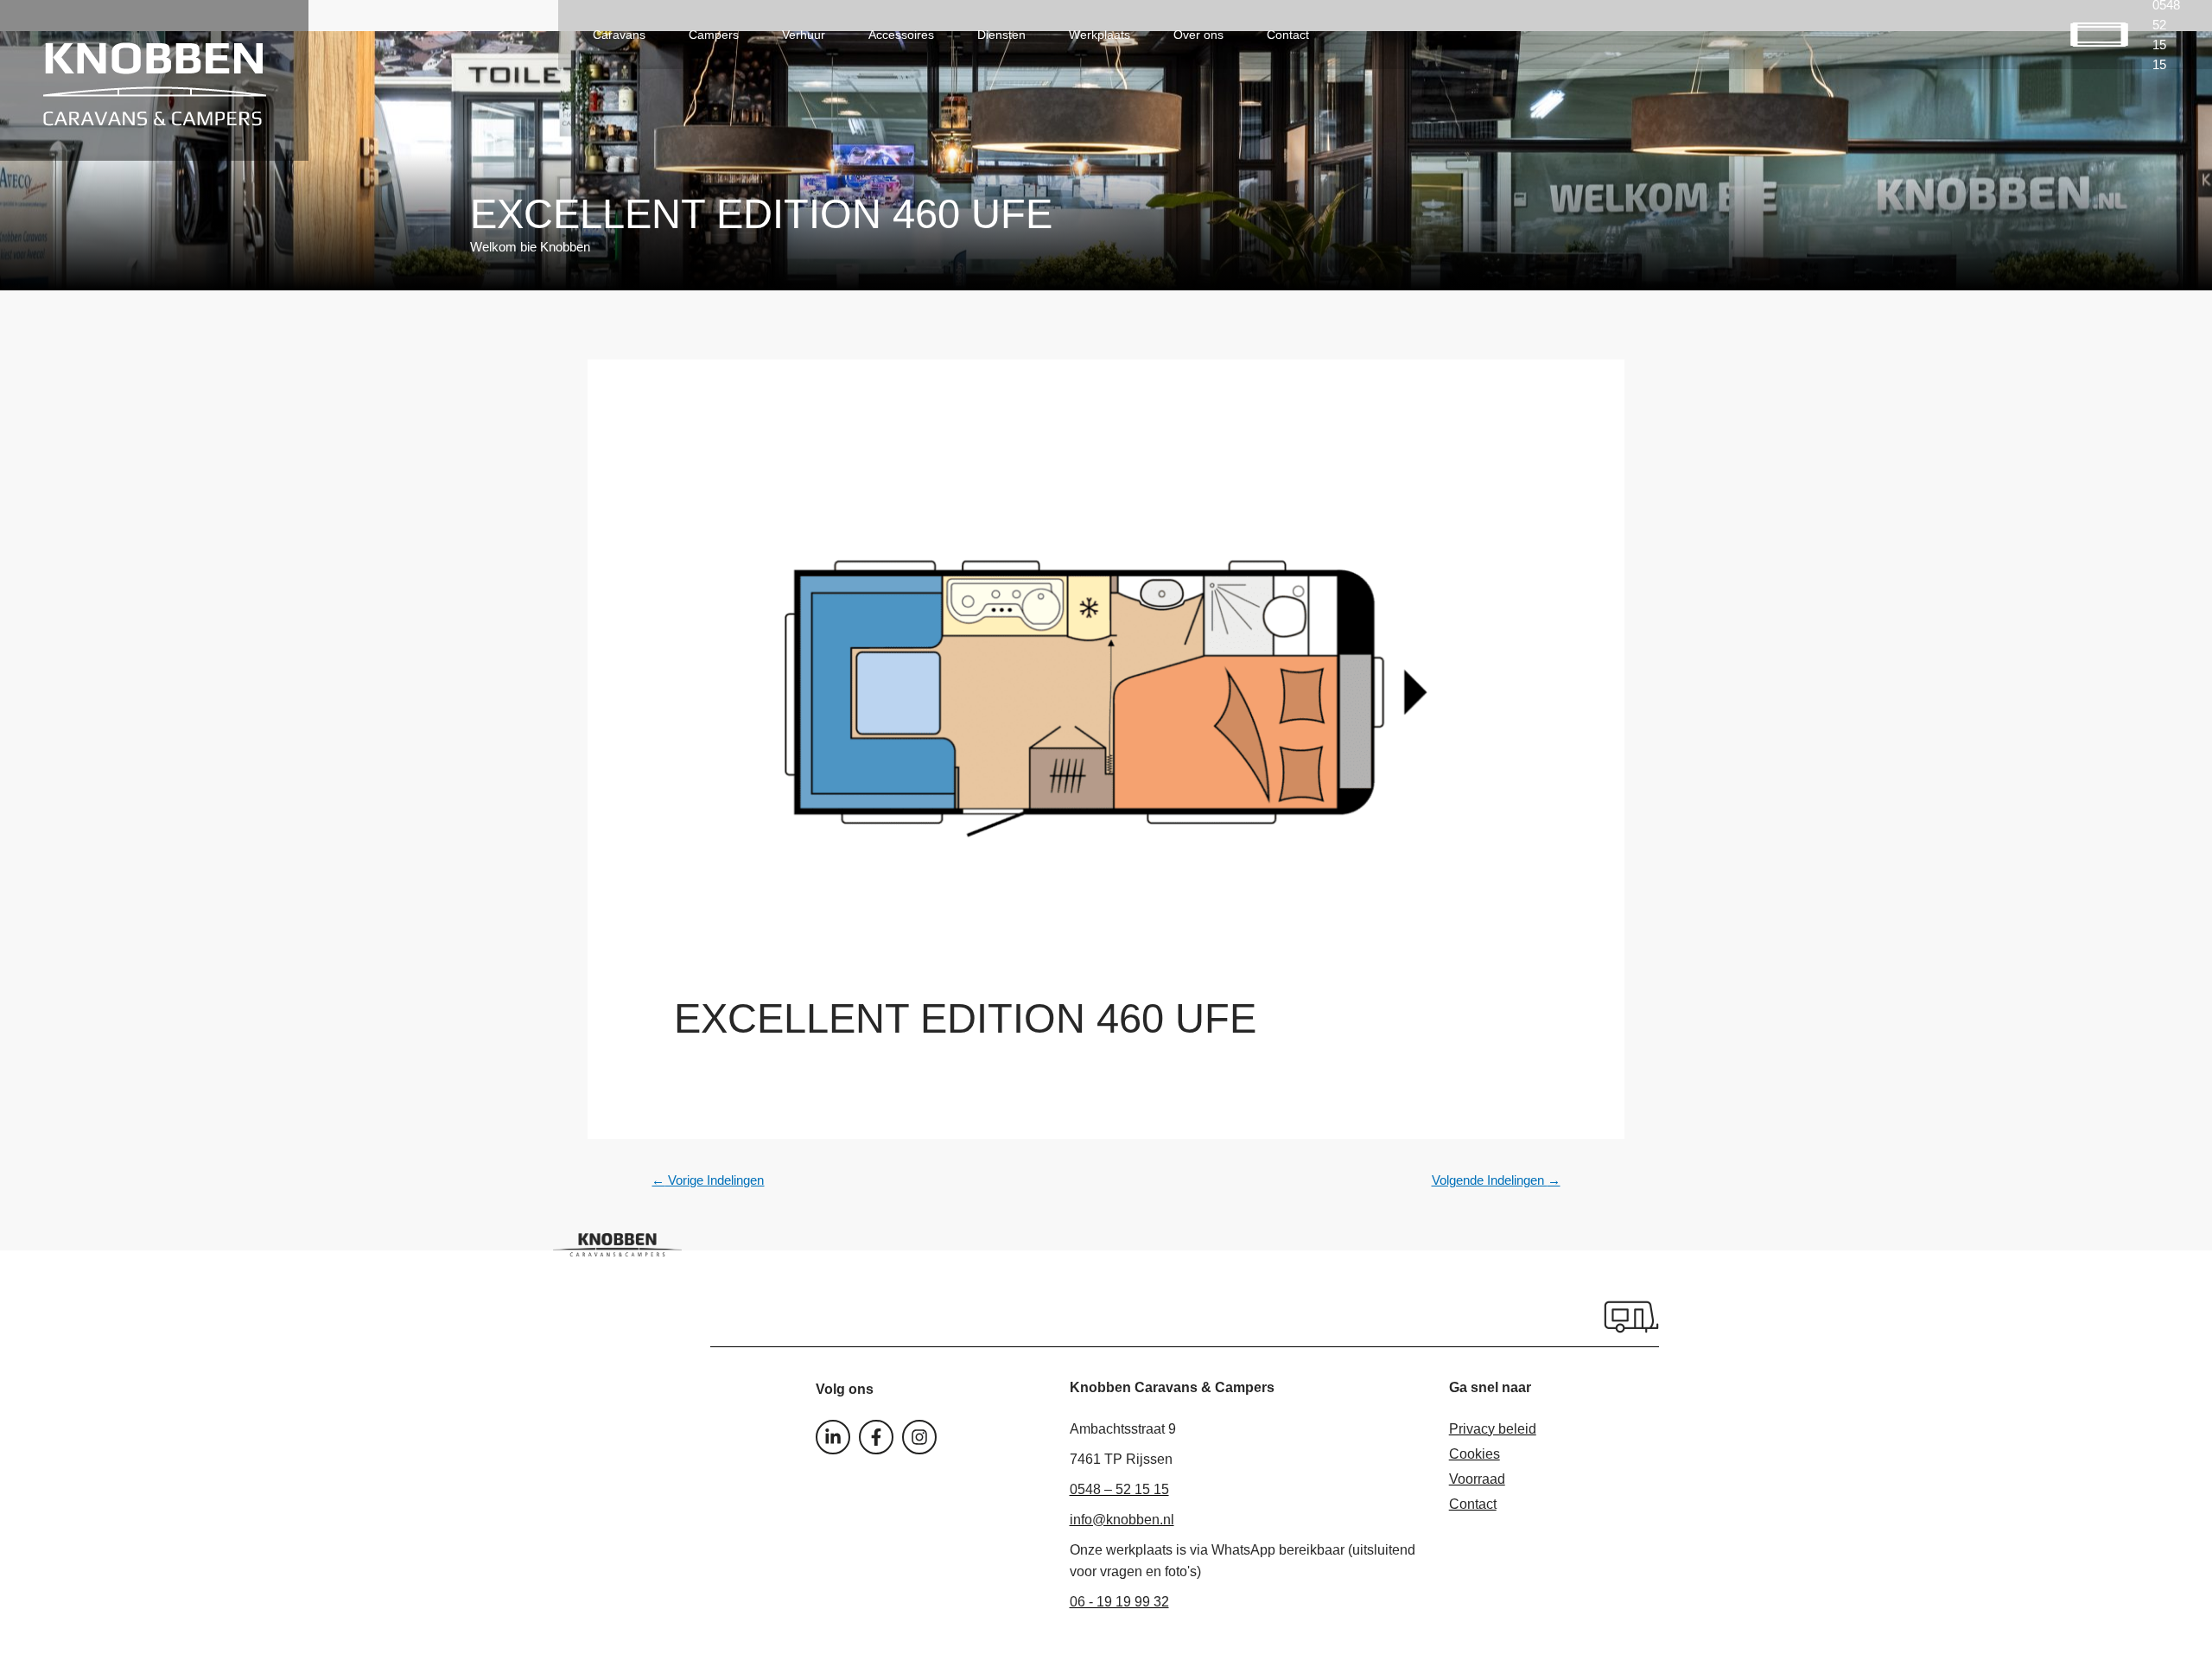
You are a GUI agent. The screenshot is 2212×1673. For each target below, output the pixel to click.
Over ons (1198, 35)
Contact (1288, 35)
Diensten (1001, 35)
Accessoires (901, 35)
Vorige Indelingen (708, 1180)
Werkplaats (1100, 35)
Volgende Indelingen (1496, 1180)
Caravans (619, 35)
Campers (714, 35)
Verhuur (804, 35)
